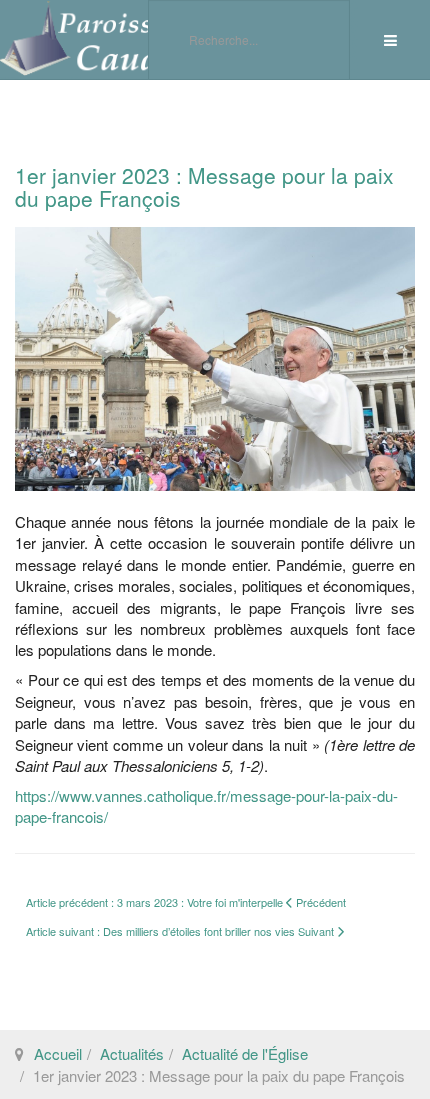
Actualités (132, 1053)
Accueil (58, 1053)
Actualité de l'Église (245, 1053)
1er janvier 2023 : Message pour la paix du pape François (204, 186)
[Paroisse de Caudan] (100, 38)
